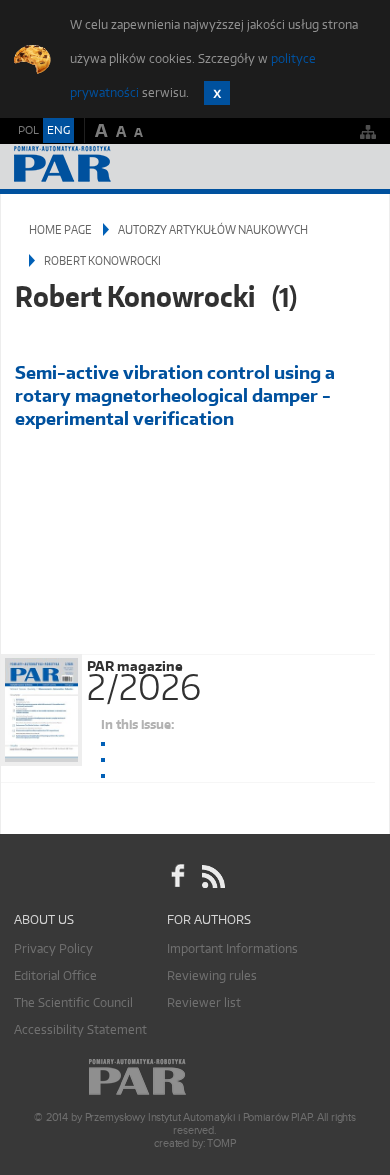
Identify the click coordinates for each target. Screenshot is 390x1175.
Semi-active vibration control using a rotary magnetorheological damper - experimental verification (175, 395)
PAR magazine (144, 677)
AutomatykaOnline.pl (122, 166)
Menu (355, 166)
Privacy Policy (53, 948)
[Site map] (368, 131)
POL (28, 130)
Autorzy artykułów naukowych (213, 229)
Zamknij (217, 93)
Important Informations (232, 948)
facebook (178, 877)
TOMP (221, 1143)
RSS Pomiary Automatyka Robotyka (212, 877)
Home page (60, 229)
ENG (58, 130)
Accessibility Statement (80, 1029)
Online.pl (195, 1077)
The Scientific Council (73, 1002)
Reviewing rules (212, 975)
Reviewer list (204, 1002)
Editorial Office (55, 975)
